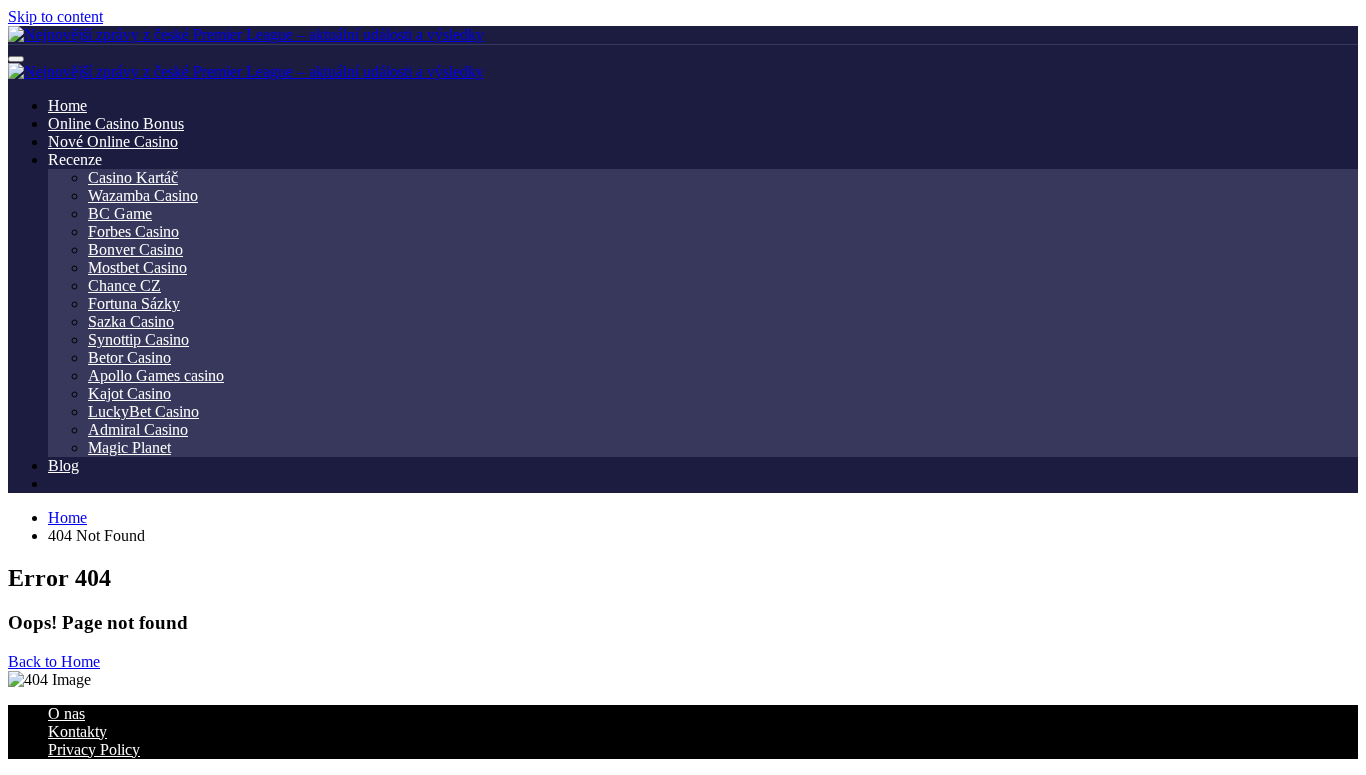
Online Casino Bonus (116, 123)
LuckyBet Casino (143, 411)
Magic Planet (129, 447)
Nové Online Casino (113, 141)
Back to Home (54, 661)
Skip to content (55, 16)
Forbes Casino (133, 231)
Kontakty (77, 731)
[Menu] (16, 59)
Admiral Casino (138, 429)
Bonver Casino (135, 249)
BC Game (120, 213)
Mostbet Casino (137, 267)
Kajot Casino (129, 393)
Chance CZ (124, 285)
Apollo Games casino (156, 375)
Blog (63, 465)
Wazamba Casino (143, 195)
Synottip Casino (138, 339)
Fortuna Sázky (134, 303)
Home (67, 105)
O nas (66, 713)
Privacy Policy (94, 749)
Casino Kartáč (133, 177)
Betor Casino (129, 357)
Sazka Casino (131, 321)
